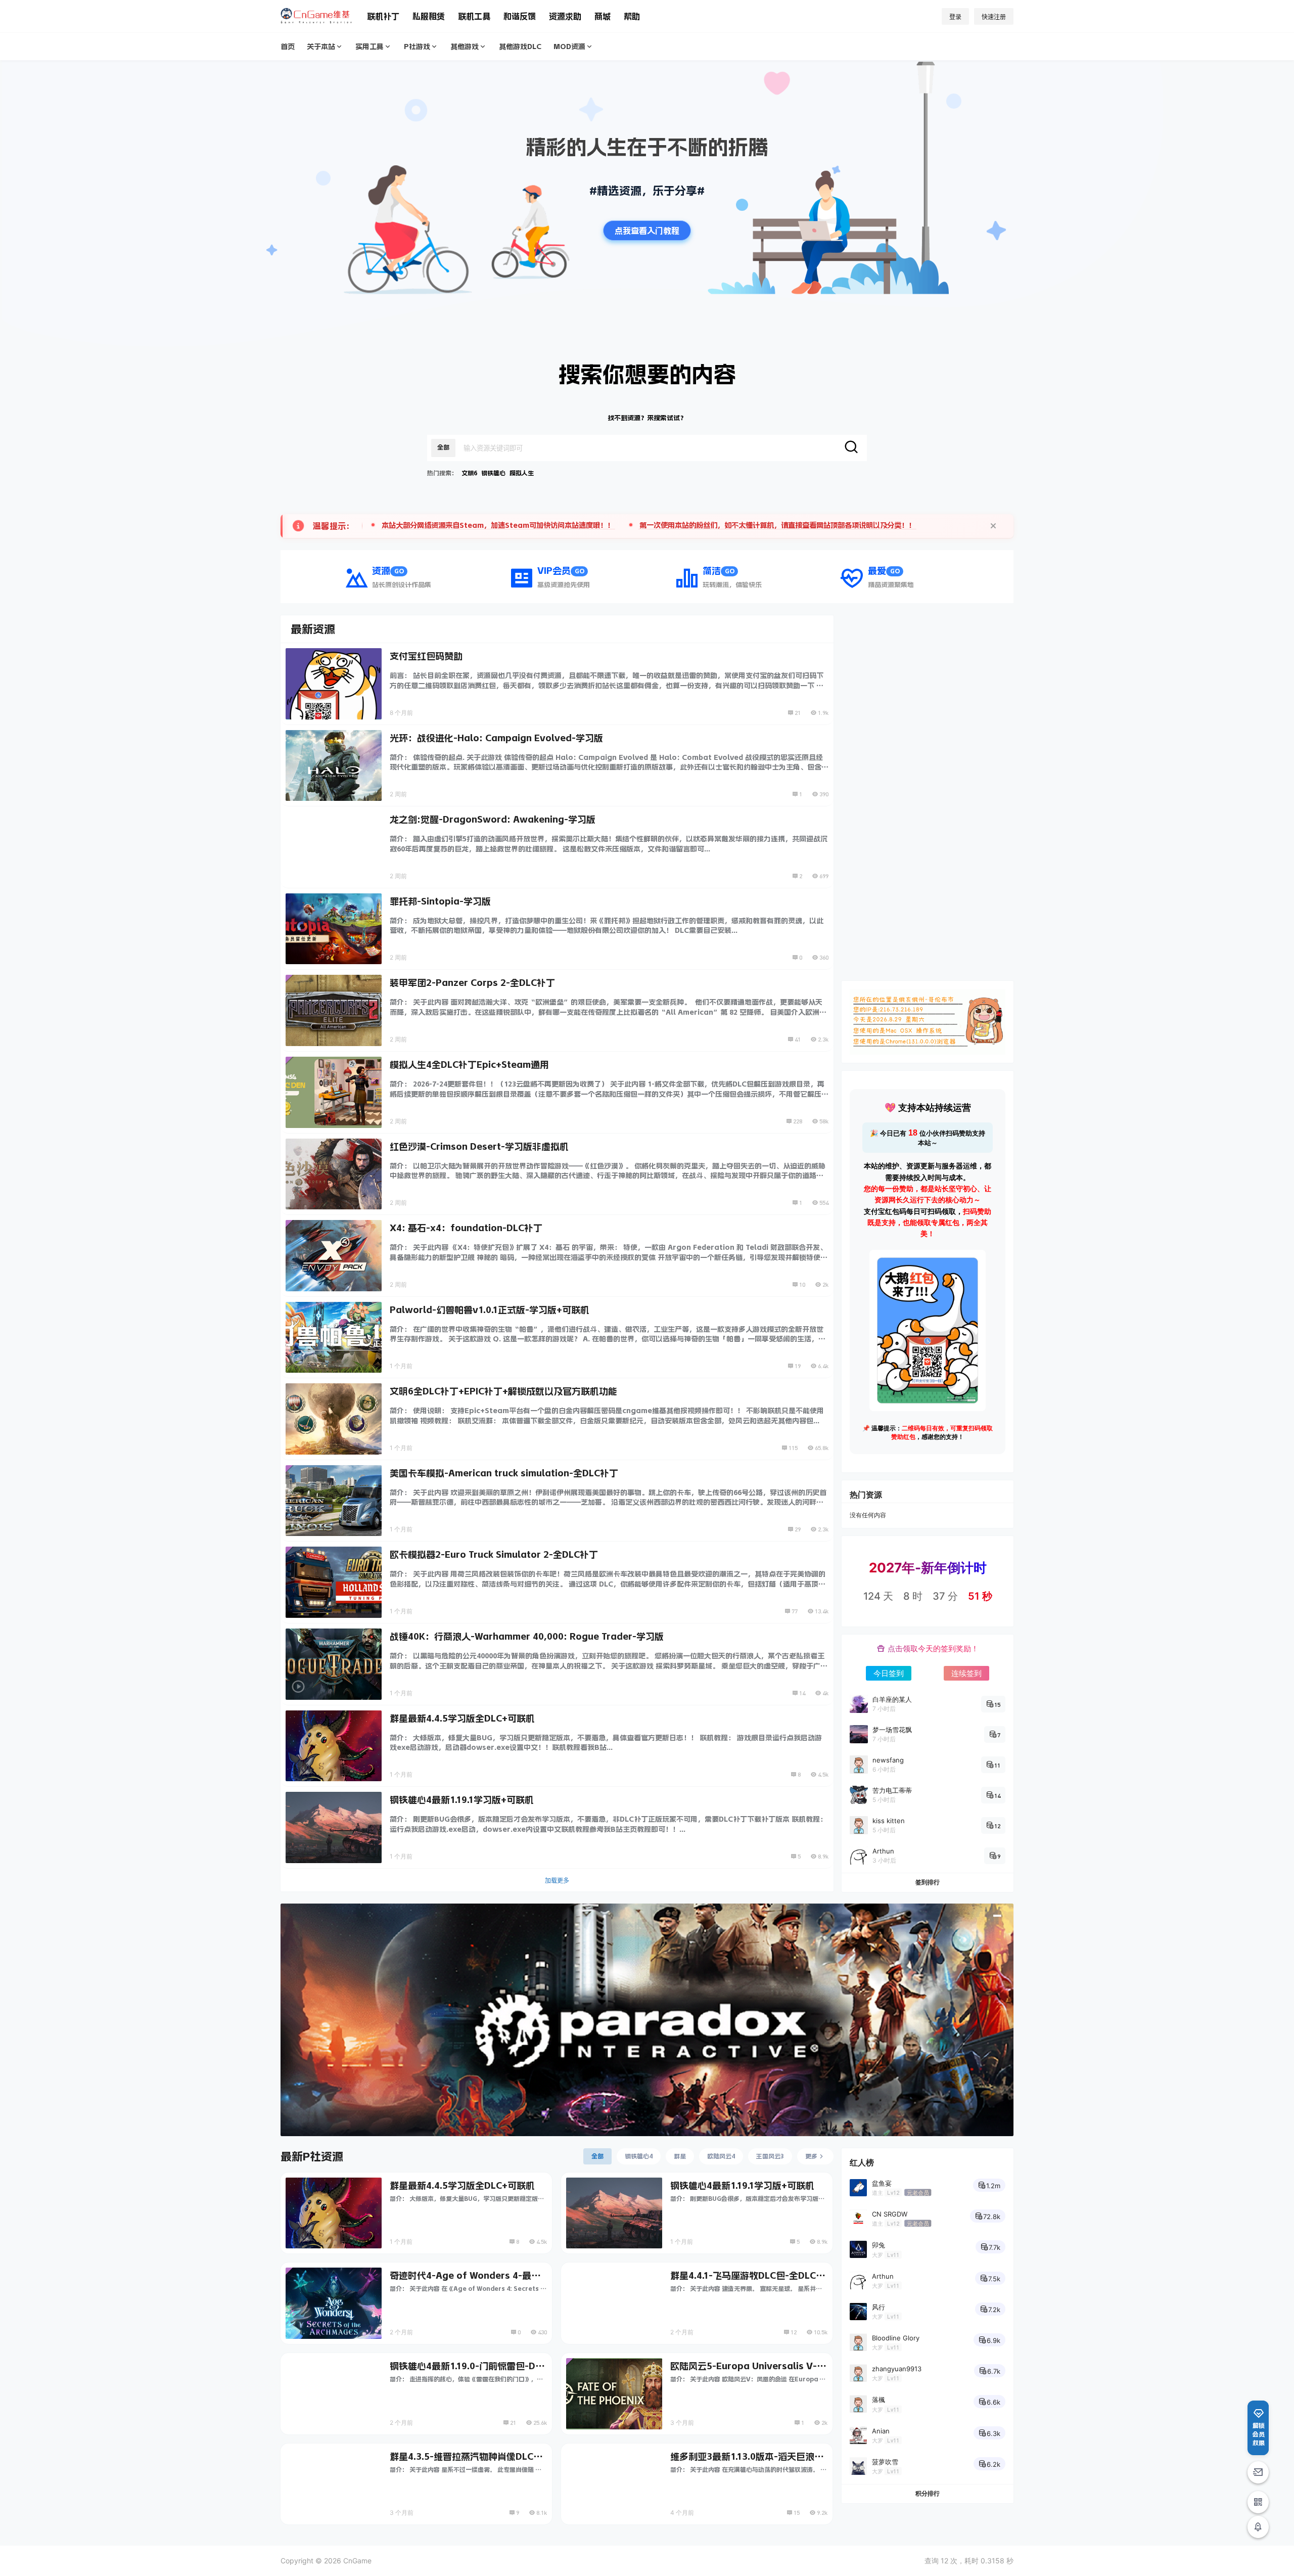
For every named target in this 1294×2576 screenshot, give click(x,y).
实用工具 (369, 47)
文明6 (469, 473)
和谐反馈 (520, 16)
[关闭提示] (993, 526)
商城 (603, 16)
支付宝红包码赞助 (426, 656)
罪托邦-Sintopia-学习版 (440, 901)
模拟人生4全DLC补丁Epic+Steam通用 (469, 1065)
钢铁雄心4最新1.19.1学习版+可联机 (462, 1800)
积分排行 (928, 2493)
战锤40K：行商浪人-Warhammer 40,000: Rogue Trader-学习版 (527, 1637)
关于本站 (321, 47)
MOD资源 (569, 47)
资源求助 (565, 16)
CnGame (356, 2561)
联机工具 (474, 16)
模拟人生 (522, 473)
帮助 (632, 16)
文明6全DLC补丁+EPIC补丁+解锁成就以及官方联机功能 (503, 1391)
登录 (955, 17)
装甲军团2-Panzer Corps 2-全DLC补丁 (472, 983)
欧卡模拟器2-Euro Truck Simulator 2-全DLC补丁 (494, 1555)
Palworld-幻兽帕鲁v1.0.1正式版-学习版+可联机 (490, 1310)
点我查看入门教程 (647, 231)
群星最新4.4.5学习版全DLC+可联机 (462, 1719)
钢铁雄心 (493, 473)
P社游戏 (417, 47)
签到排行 (928, 1882)
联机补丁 (383, 16)
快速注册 (994, 17)
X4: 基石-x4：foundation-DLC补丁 (466, 1228)
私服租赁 (429, 16)
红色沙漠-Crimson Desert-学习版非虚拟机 (479, 1147)
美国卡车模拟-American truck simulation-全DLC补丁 (504, 1473)
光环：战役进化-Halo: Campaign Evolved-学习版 (496, 738)
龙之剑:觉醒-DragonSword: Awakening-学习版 (493, 820)
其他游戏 (465, 47)
